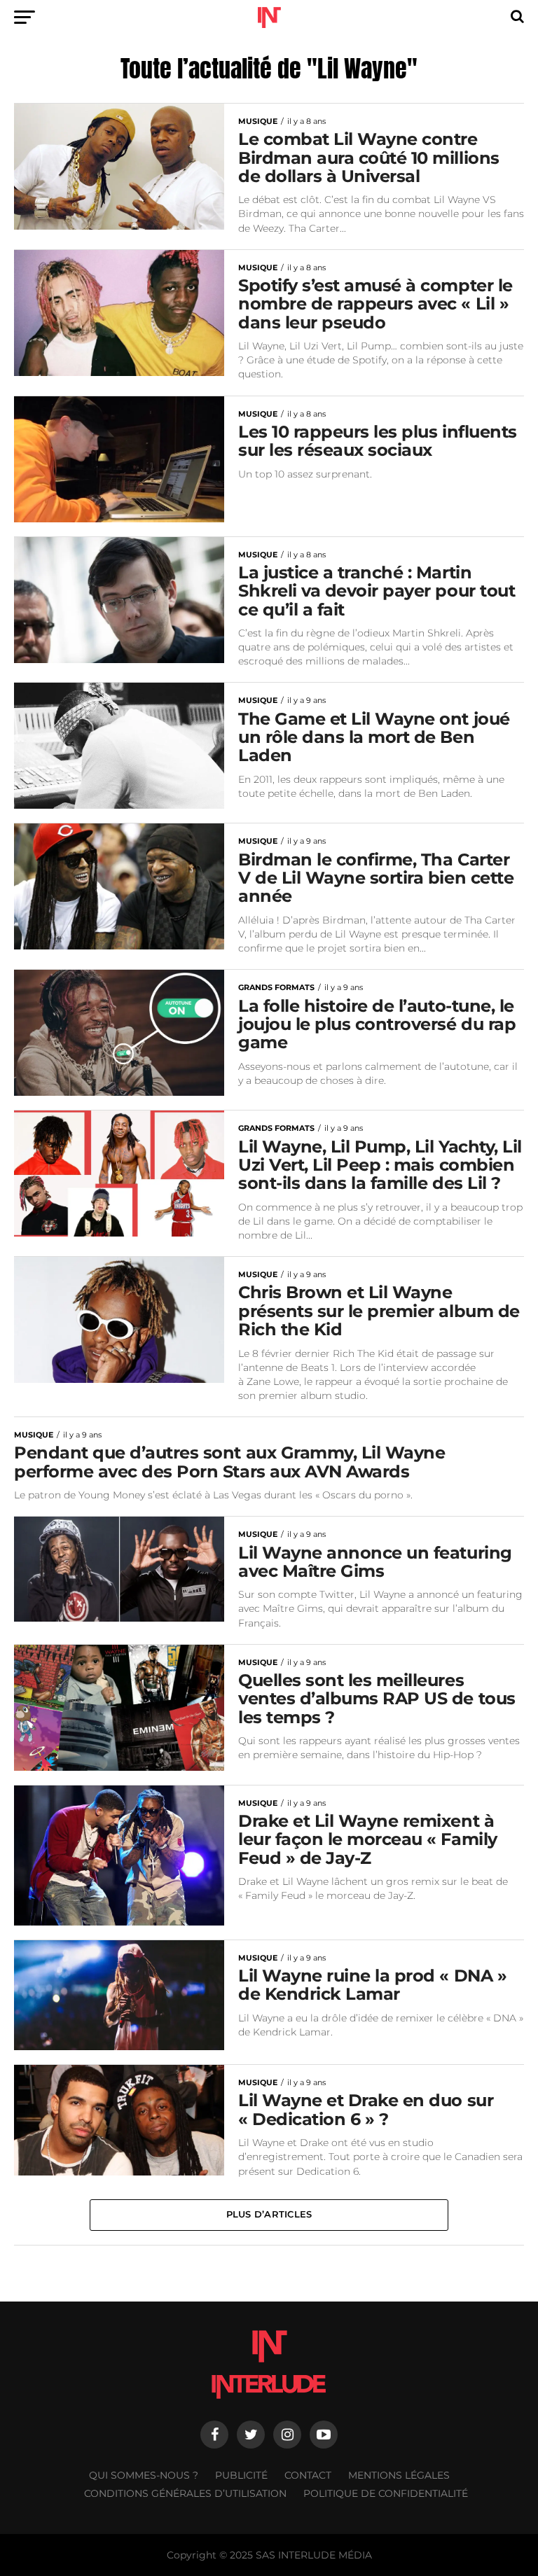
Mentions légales (399, 2475)
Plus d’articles (269, 2214)
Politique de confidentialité (386, 2493)
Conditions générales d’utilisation (185, 2493)
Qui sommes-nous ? (144, 2475)
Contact (308, 2475)
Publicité (241, 2475)
